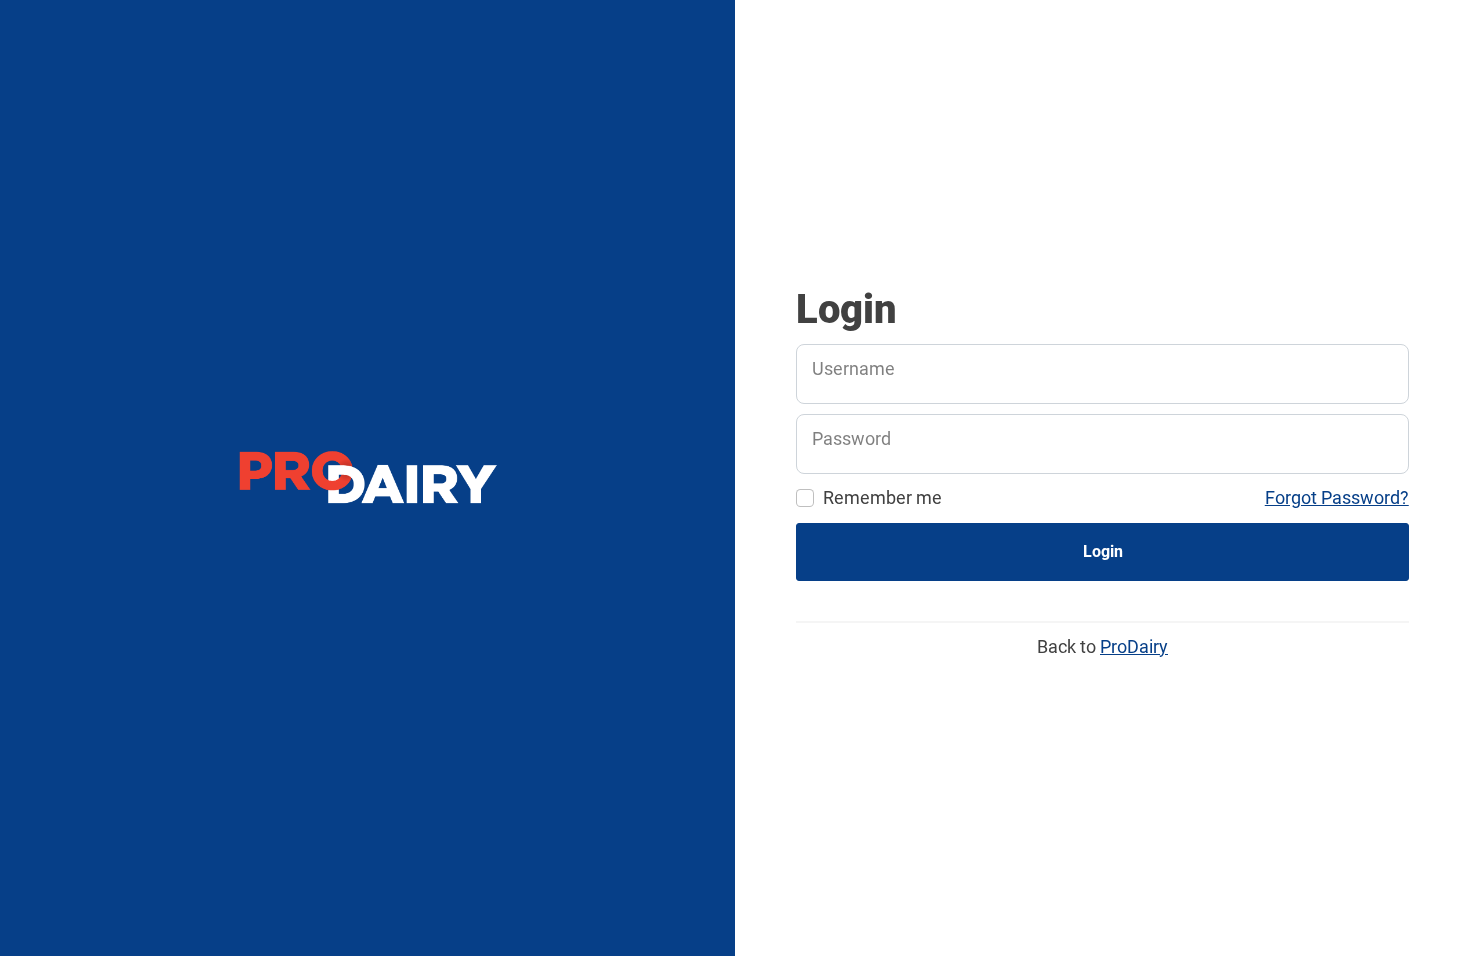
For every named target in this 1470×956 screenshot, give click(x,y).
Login (1103, 551)
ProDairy (1134, 646)
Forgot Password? (1337, 497)
